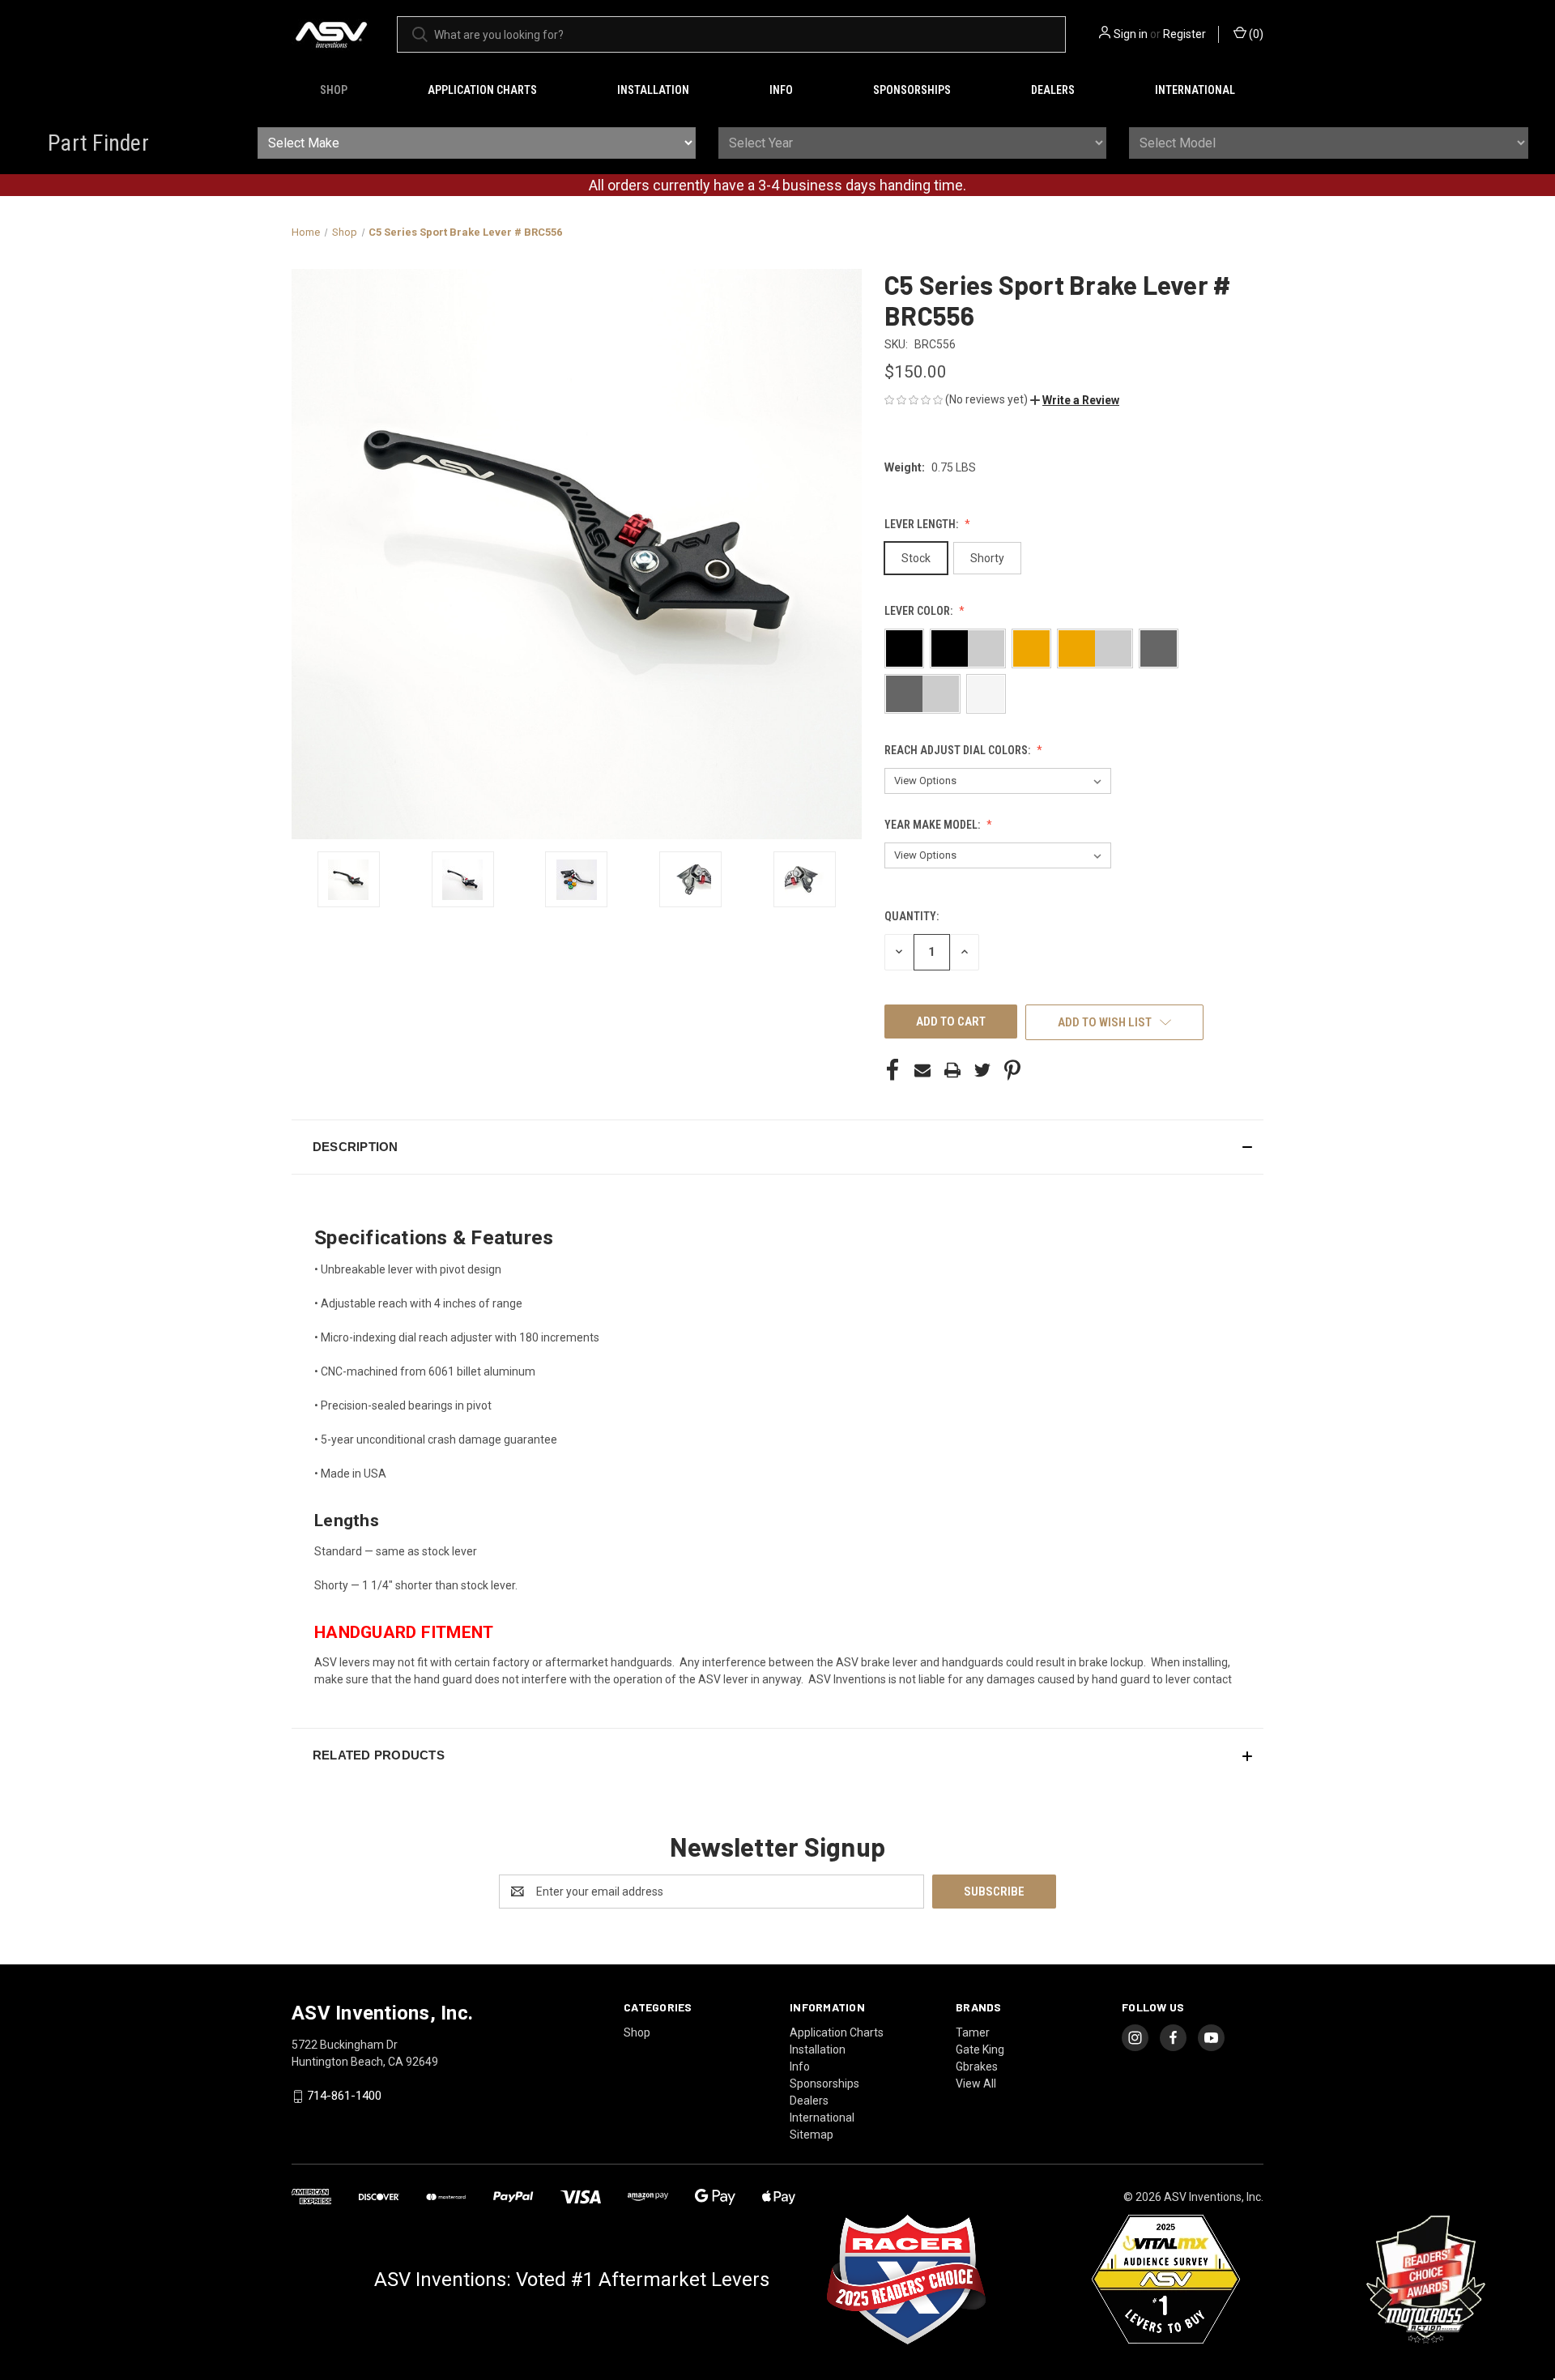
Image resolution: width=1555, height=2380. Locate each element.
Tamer (973, 2032)
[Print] (952, 1070)
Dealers (1053, 90)
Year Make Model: (933, 825)
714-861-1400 (344, 2096)
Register (1184, 34)
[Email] (922, 1070)
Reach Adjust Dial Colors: (959, 750)
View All (976, 2084)
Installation (653, 90)
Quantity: (912, 916)
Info (781, 90)
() (1255, 34)
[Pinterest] (1012, 1070)
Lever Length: (922, 524)
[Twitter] (982, 1070)
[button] (1075, 400)
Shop (334, 90)
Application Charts (482, 90)
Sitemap (812, 2135)
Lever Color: (920, 611)
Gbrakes (977, 2067)
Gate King (980, 2049)
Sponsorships (912, 90)
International (1195, 90)
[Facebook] (893, 1070)
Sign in (1131, 34)
